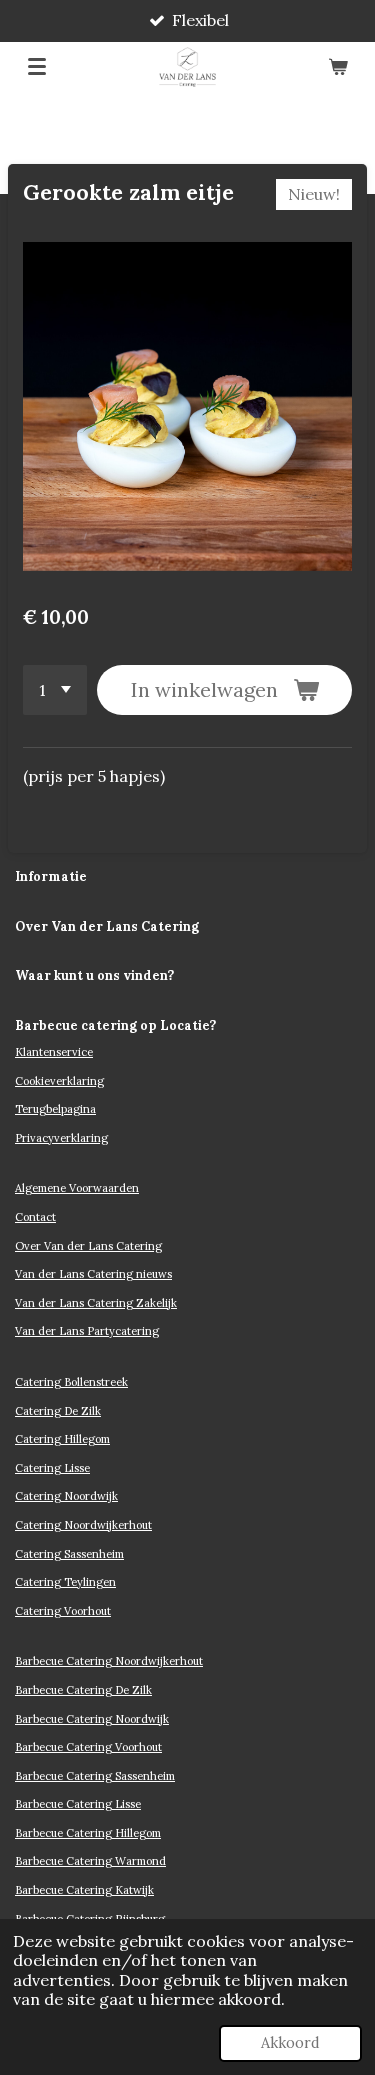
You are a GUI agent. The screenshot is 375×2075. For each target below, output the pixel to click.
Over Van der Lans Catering (88, 1246)
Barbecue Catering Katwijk (84, 1890)
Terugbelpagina (55, 1109)
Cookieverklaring (59, 1081)
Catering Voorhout (63, 1611)
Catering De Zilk (58, 1411)
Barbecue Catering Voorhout (88, 1747)
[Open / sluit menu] (37, 67)
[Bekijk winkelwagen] (338, 67)
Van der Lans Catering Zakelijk (96, 1303)
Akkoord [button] (290, 2043)
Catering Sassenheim (69, 1554)
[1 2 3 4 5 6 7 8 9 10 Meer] (55, 690)
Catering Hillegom (62, 1439)
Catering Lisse (52, 1468)
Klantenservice (54, 1052)
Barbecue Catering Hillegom (88, 1833)
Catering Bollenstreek (71, 1382)
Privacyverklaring (61, 1138)
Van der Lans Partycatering (87, 1331)
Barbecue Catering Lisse (78, 1804)
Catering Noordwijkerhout (83, 1525)
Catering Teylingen (65, 1582)
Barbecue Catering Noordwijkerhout (109, 1661)
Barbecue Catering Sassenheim (95, 1776)
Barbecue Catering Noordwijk (92, 1719)
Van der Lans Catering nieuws (93, 1274)
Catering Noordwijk (66, 1496)
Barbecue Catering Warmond (90, 1861)
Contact (35, 1217)
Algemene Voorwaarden (77, 1188)
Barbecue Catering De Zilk (83, 1690)
